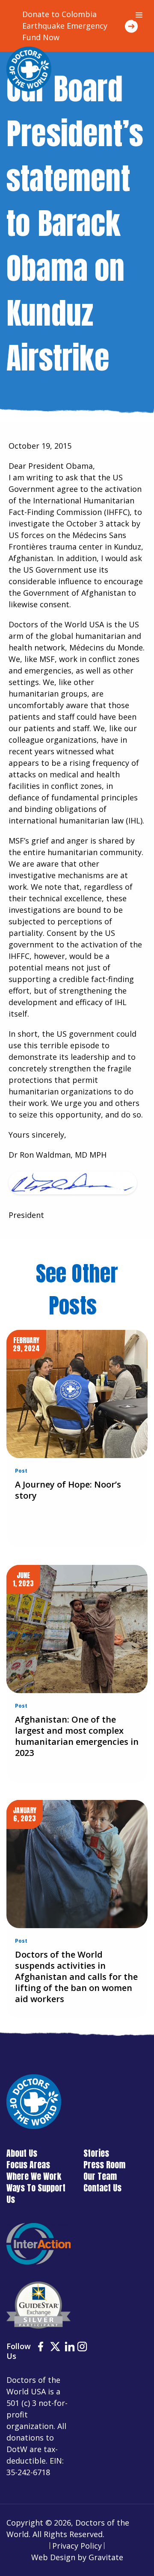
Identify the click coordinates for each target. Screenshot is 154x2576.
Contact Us (102, 2188)
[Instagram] (82, 2348)
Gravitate (106, 2557)
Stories (96, 2153)
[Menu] (139, 15)
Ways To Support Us (36, 2194)
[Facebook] (41, 2348)
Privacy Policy (77, 2546)
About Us (22, 2153)
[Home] (29, 69)
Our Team (100, 2176)
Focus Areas (28, 2165)
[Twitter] (55, 2348)
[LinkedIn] (70, 2348)
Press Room (104, 2165)
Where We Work (34, 2176)
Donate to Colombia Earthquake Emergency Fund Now (65, 26)
